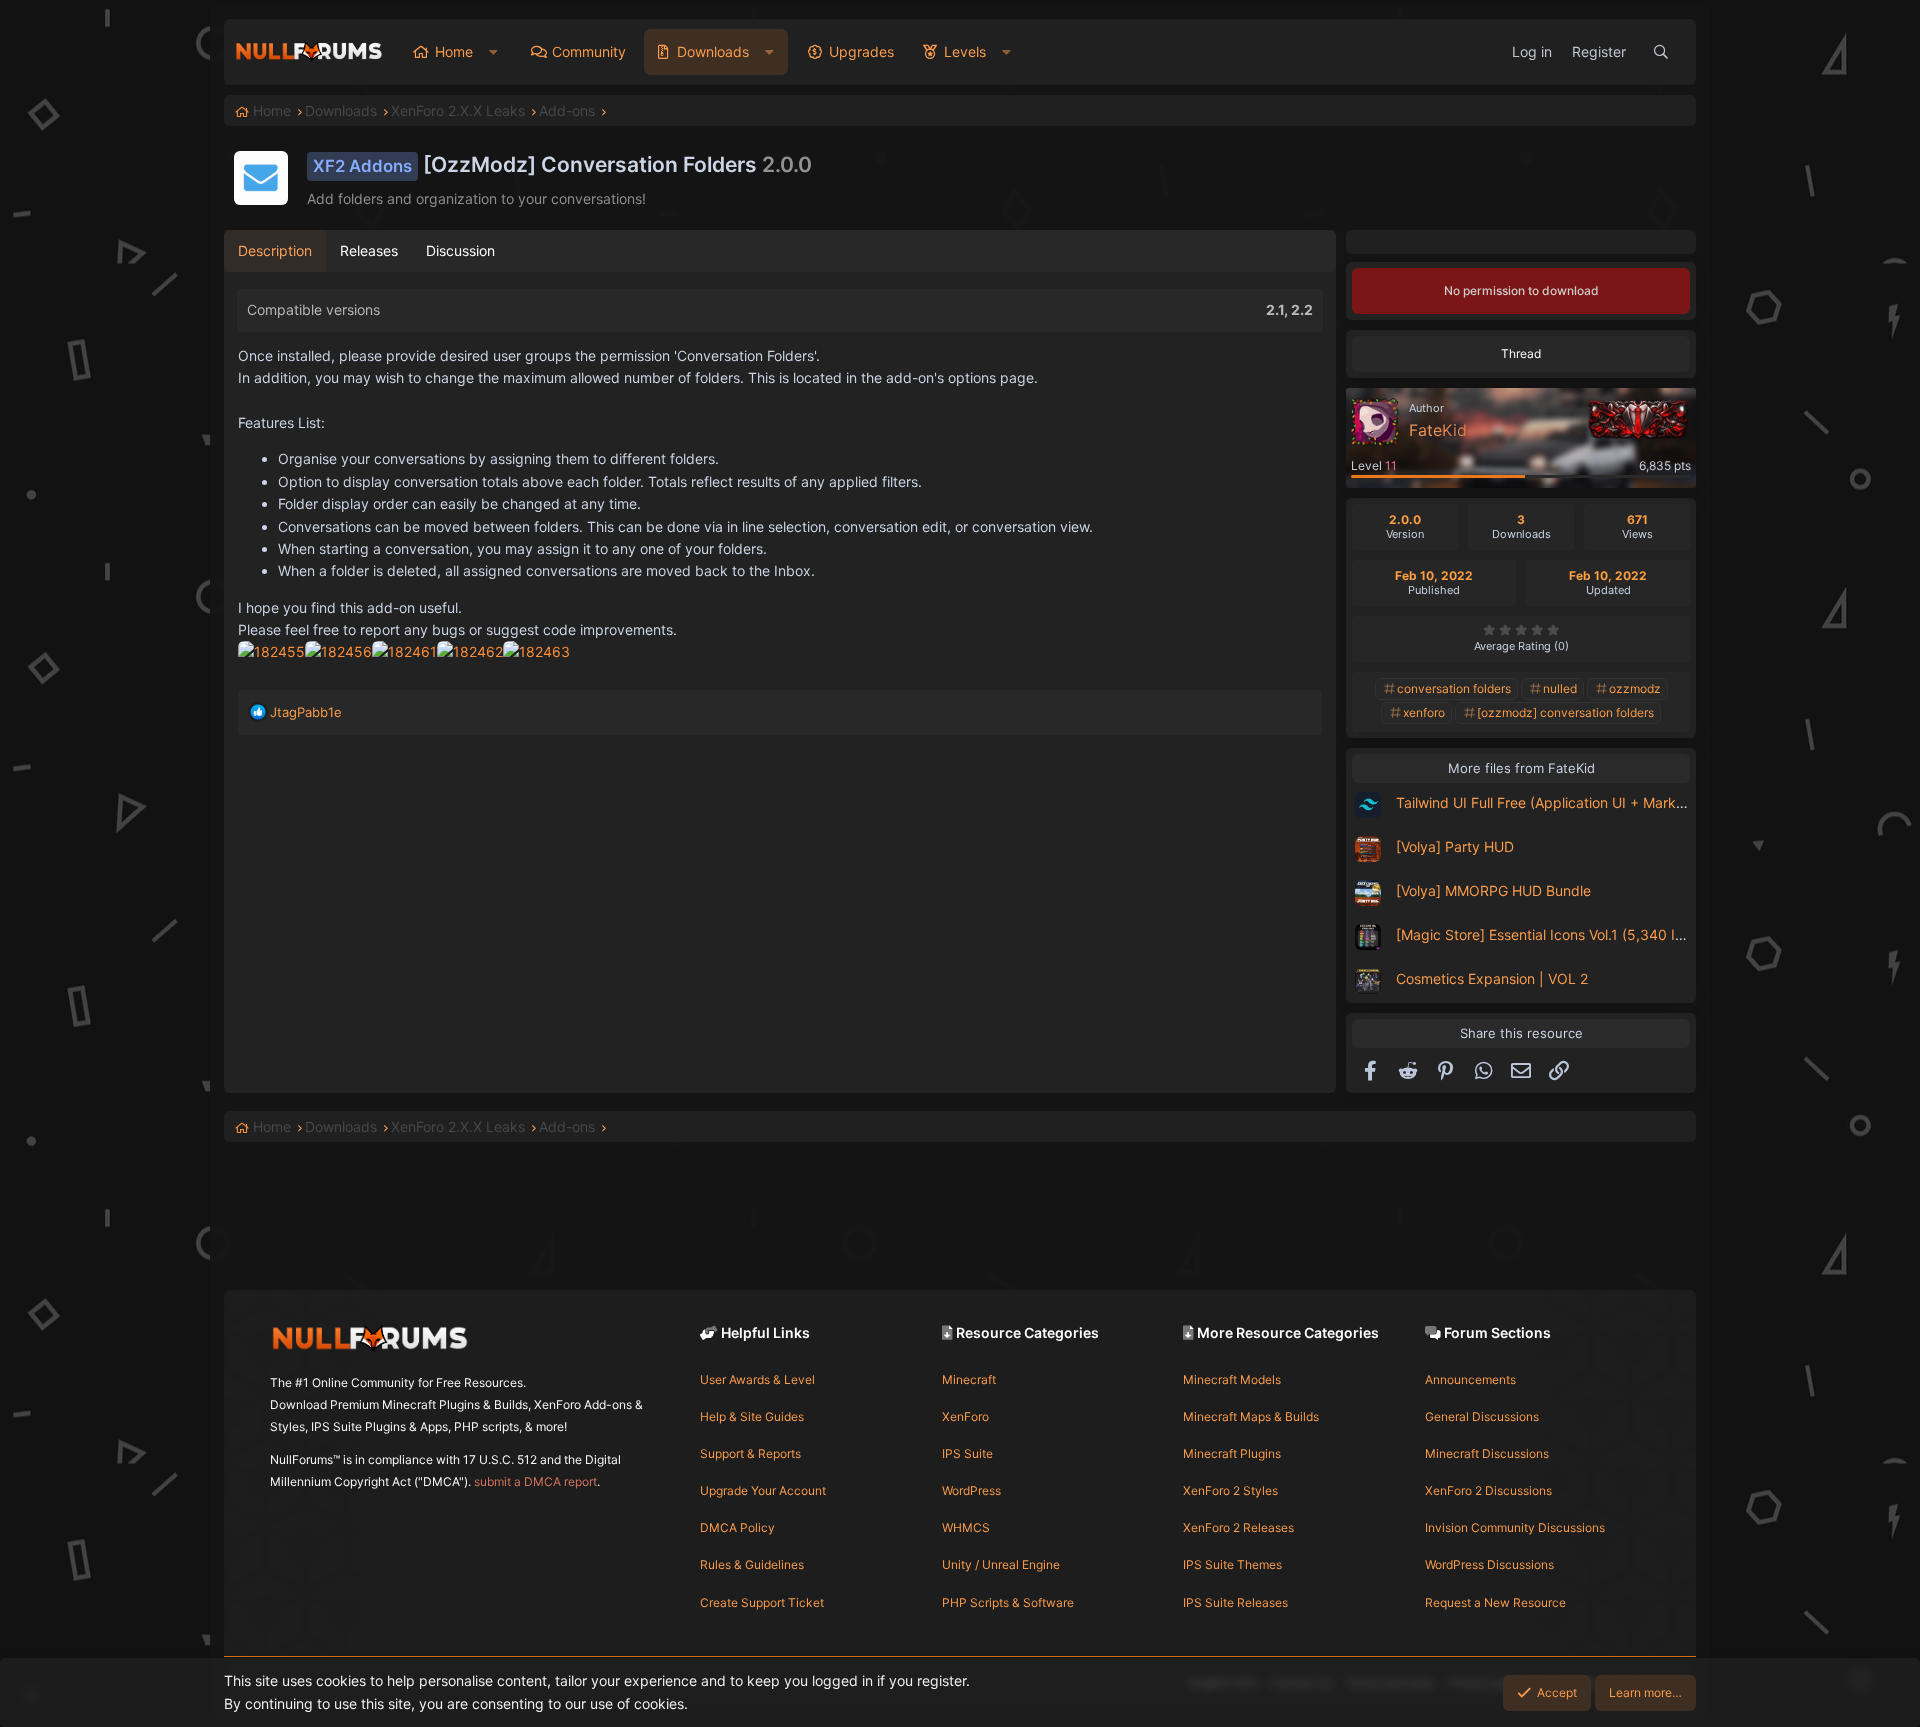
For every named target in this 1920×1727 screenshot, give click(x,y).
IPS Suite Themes (1232, 1564)
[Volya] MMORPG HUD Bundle (1493, 890)
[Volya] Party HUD (1455, 846)
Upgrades (861, 51)
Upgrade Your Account (763, 1490)
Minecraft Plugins (1232, 1453)
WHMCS (966, 1527)
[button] (493, 52)
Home (454, 51)
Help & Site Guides (752, 1416)
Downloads (713, 51)
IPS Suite (967, 1453)
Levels (965, 51)
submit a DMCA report (535, 1481)
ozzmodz (1635, 688)
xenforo (1424, 712)
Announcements (1470, 1379)
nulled (1560, 688)
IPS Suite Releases (1235, 1602)
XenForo (965, 1416)
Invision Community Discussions (1515, 1527)
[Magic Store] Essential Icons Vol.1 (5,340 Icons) (1553, 934)
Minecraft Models (1232, 1379)
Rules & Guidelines (752, 1564)
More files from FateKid (1521, 768)
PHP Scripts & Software (1008, 1602)
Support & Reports (750, 1453)
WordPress (971, 1490)
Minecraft (969, 1379)
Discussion (460, 250)
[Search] (1661, 52)
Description (275, 250)
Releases (369, 250)
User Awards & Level (757, 1379)
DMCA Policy (737, 1527)
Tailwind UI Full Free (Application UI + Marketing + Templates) (1597, 802)
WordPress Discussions (1489, 1564)
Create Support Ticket (762, 1602)
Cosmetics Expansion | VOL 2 (1492, 978)
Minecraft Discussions (1487, 1453)
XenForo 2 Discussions (1488, 1490)
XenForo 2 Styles (1230, 1490)
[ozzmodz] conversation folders (1565, 712)
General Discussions (1482, 1416)
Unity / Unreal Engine (1001, 1564)
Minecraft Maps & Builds (1251, 1416)
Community (589, 51)
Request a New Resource (1495, 1602)
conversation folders (1454, 688)
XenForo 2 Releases (1238, 1527)
